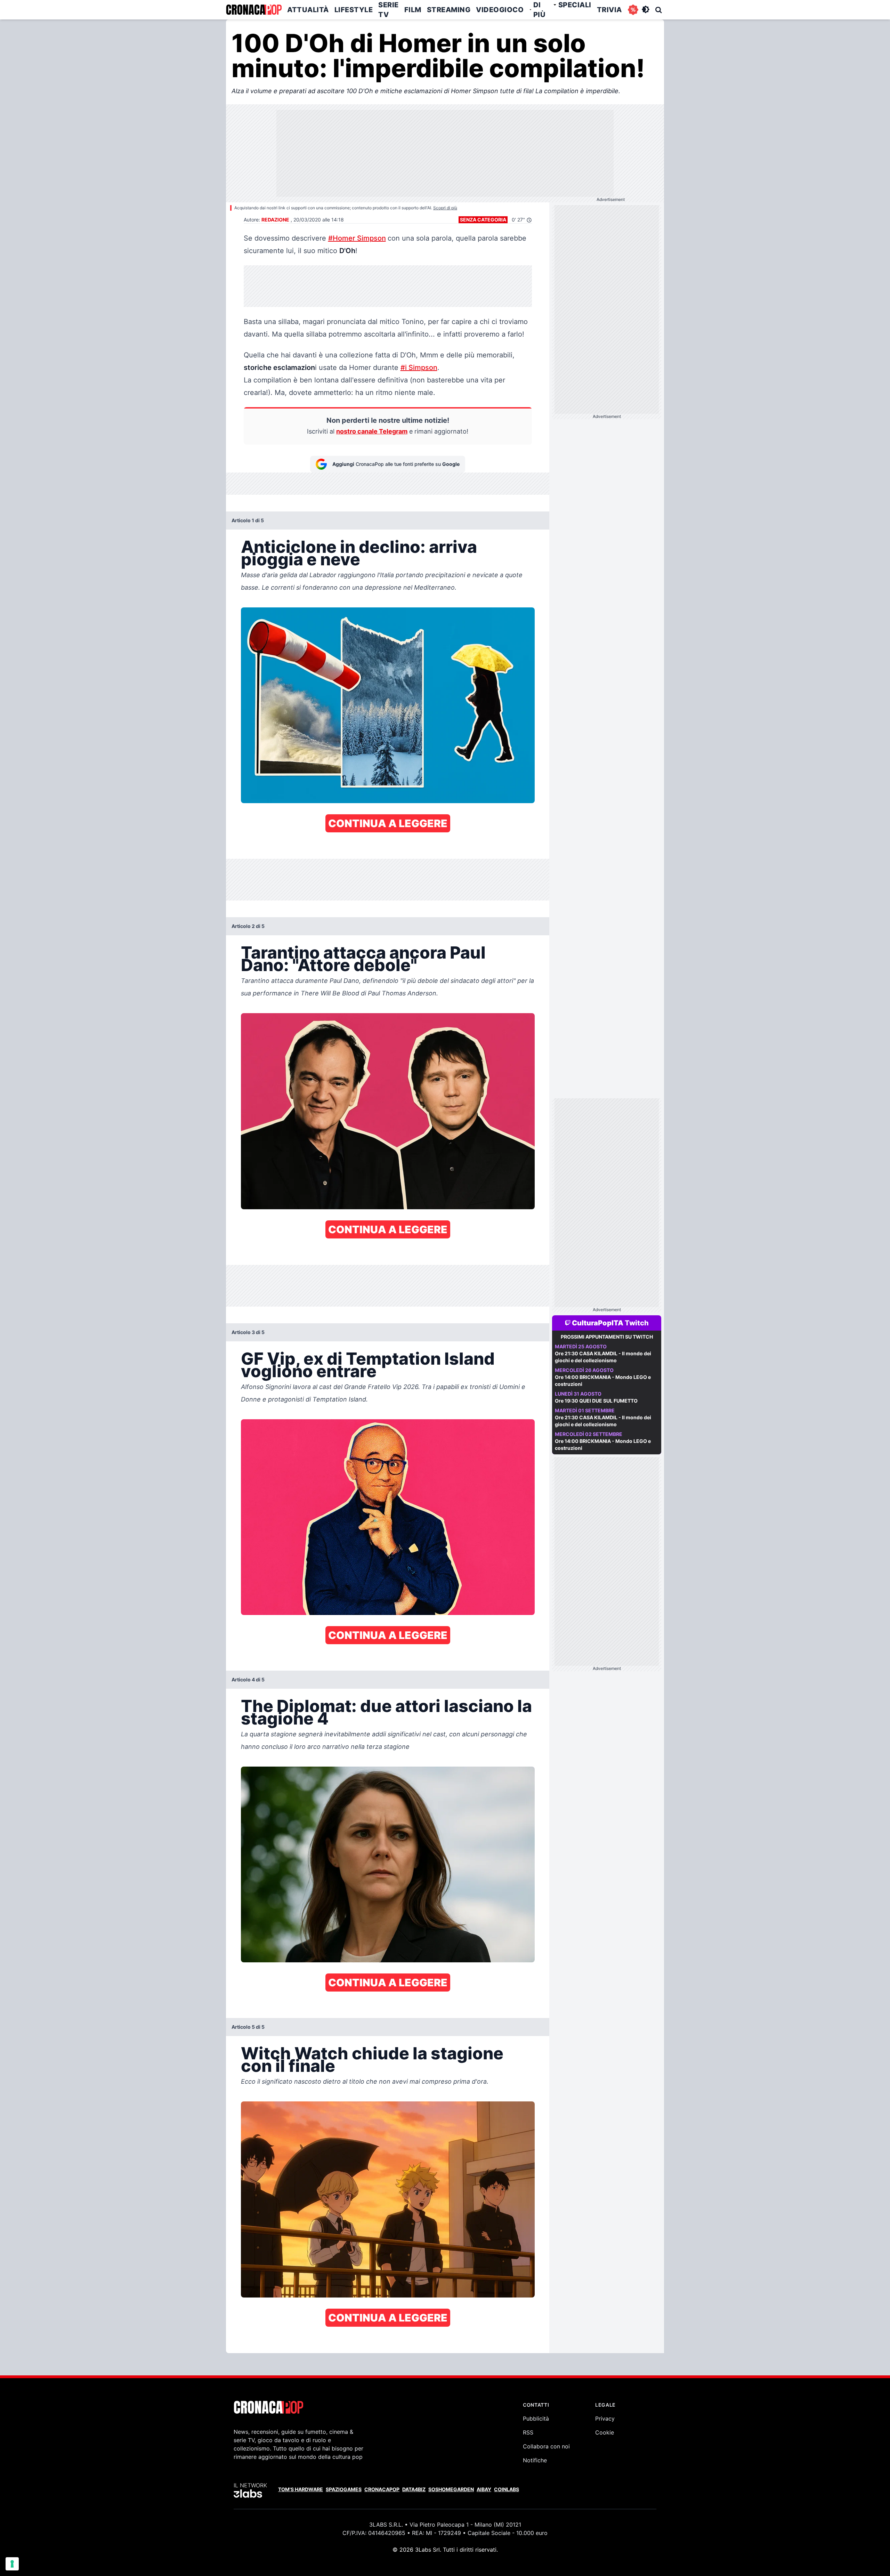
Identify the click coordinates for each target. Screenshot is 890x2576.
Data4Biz (414, 2489)
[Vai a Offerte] (633, 10)
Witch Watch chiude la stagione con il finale (372, 2060)
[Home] (254, 10)
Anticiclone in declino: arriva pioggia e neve (359, 553)
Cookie (605, 2432)
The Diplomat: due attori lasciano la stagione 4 (386, 1712)
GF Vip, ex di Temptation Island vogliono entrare (368, 1365)
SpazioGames (344, 2489)
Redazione (275, 220)
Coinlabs (507, 2489)
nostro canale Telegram (372, 431)
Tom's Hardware (301, 2489)
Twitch (637, 1323)
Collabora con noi (546, 2446)
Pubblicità (536, 2418)
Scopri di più (445, 208)
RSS (528, 2432)
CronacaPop (382, 2489)
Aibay (484, 2489)
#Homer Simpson (357, 238)
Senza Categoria (483, 220)
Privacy (605, 2418)
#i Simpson (419, 368)
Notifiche (535, 2460)
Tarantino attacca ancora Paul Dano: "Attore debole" (363, 959)
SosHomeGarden (451, 2489)
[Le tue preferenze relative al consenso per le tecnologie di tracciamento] (12, 2564)
